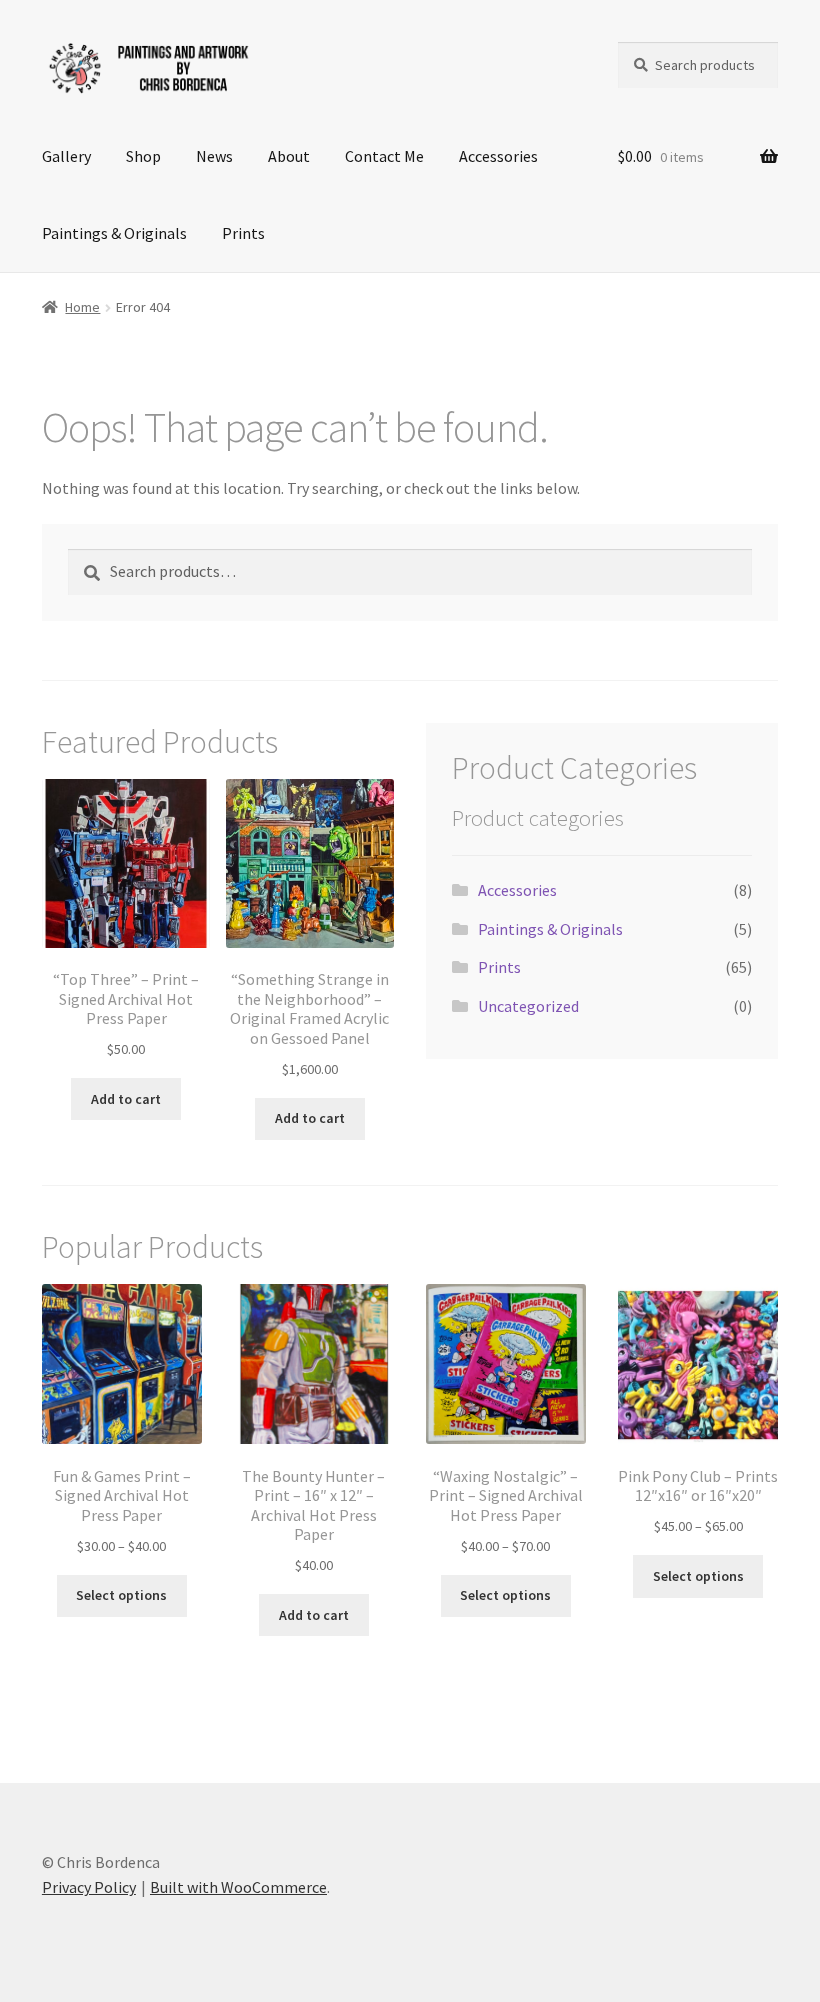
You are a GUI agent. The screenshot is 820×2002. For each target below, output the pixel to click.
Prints (243, 233)
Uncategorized (528, 1006)
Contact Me (384, 156)
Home (82, 307)
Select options (121, 1595)
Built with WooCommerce (238, 1887)
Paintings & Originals (114, 233)
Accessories (498, 156)
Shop (143, 156)
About (289, 156)
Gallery (66, 156)
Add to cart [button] (126, 1099)
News (214, 156)
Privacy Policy (89, 1887)
